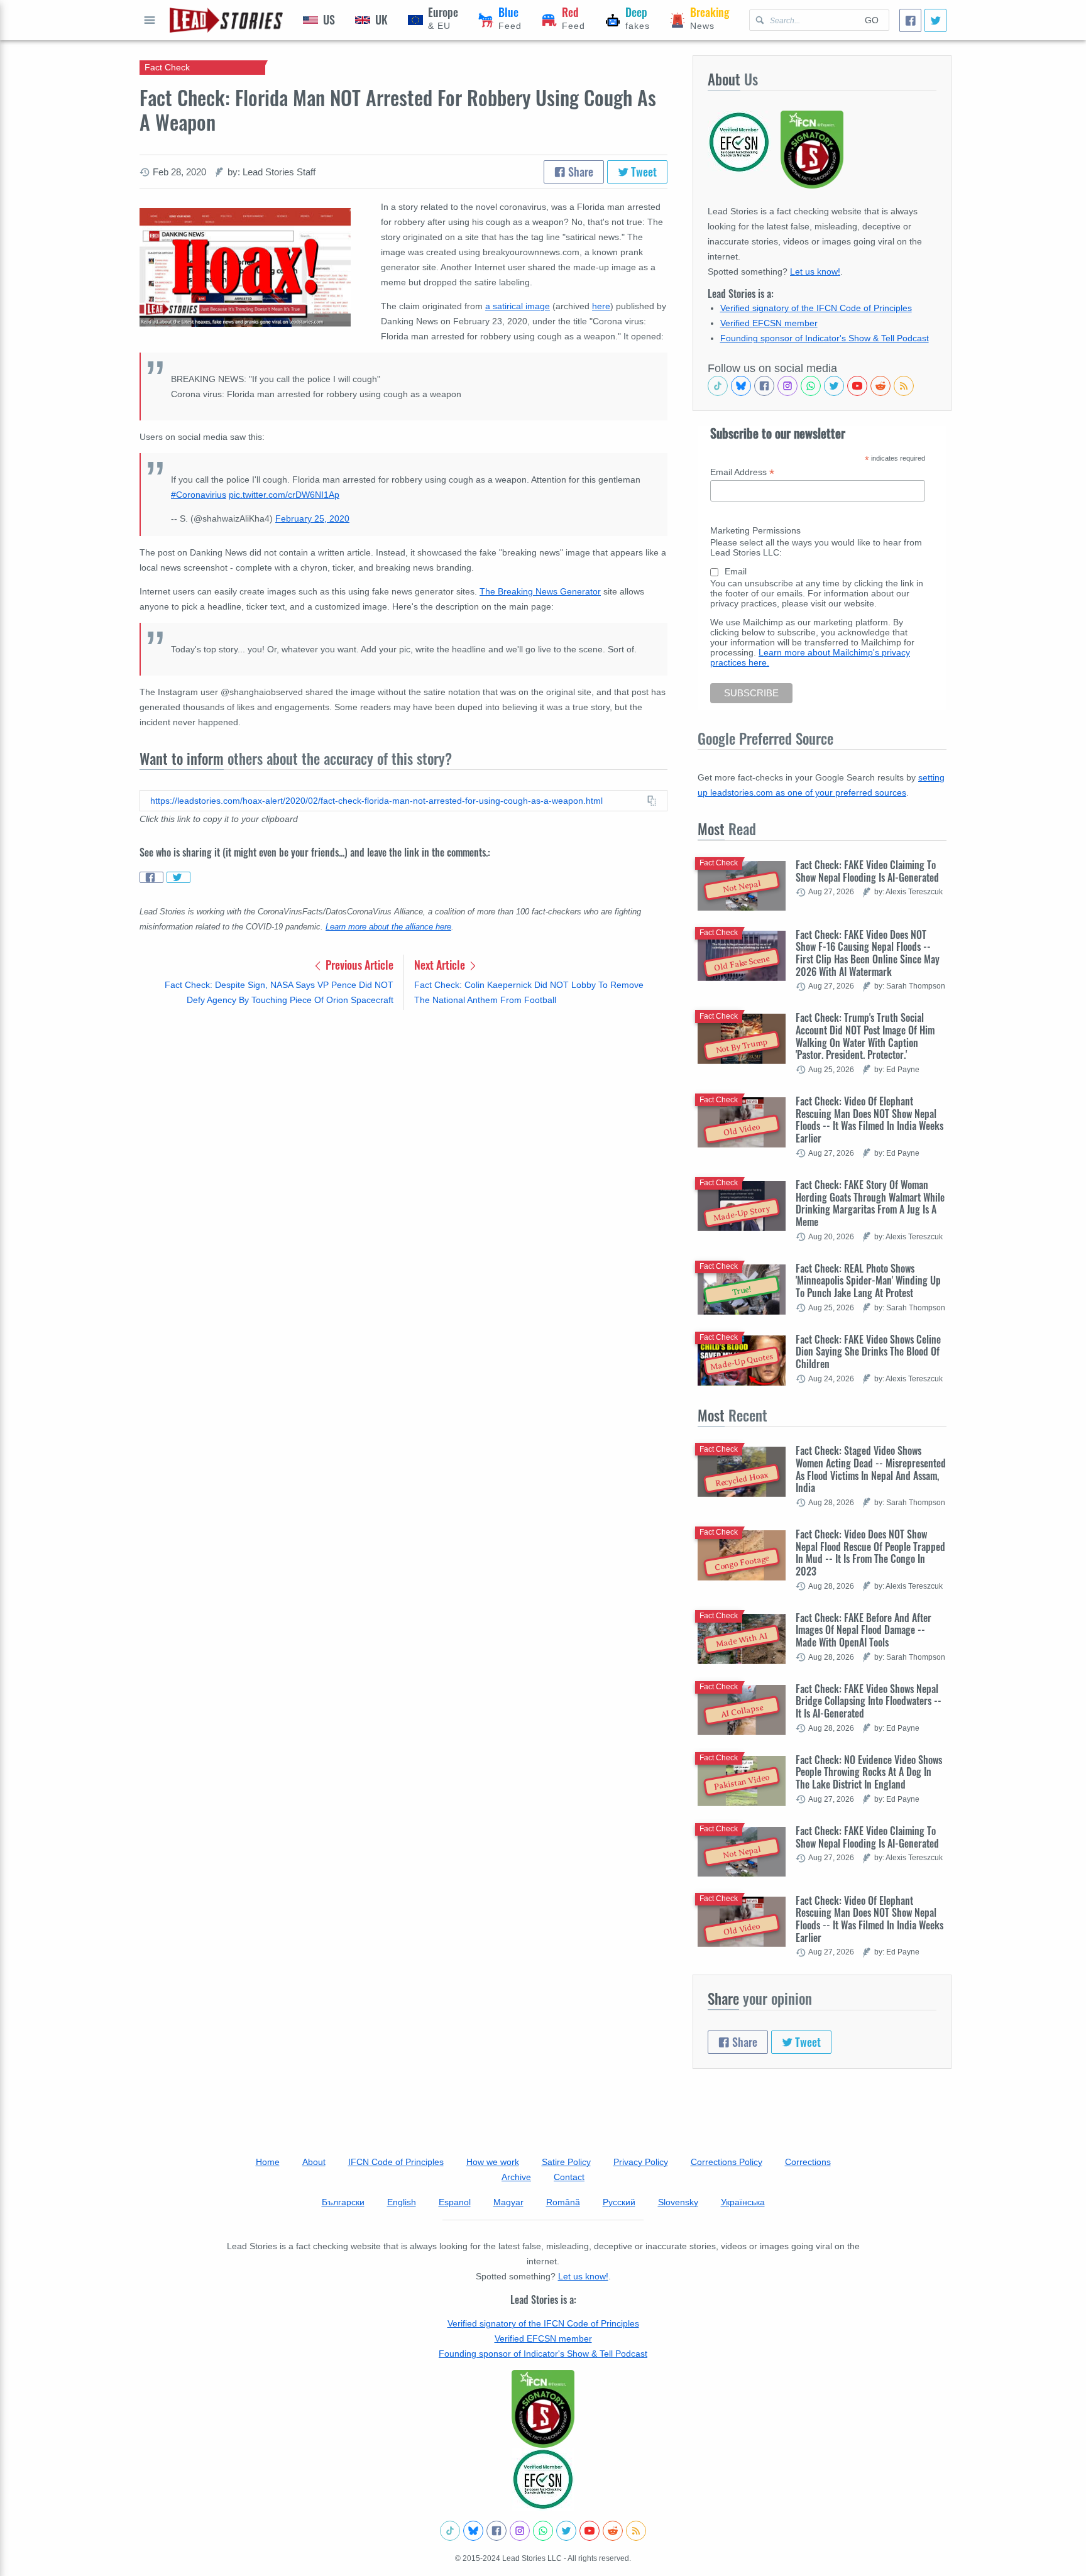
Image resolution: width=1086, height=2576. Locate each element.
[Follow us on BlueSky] (741, 386)
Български (343, 2202)
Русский (619, 2202)
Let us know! (815, 271)
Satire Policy (566, 2162)
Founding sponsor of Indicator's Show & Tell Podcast (825, 338)
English (402, 2202)
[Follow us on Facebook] (764, 386)
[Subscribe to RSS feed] (904, 386)
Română (563, 2202)
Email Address (742, 472)
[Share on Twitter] (178, 877)
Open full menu (150, 20)
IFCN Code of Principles (396, 2162)
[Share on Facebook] (151, 877)
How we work (493, 2162)
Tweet (643, 172)
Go (872, 20)
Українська (743, 2202)
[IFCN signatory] (543, 2409)
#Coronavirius (199, 495)
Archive (516, 2177)
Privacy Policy (641, 2162)
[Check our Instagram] (787, 386)
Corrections (808, 2162)
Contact (569, 2177)
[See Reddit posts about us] (880, 386)
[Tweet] (935, 20)
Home (268, 2162)
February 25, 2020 (312, 518)
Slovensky (678, 2202)
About (314, 2162)
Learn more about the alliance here (388, 927)
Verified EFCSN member (769, 323)
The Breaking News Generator (540, 591)
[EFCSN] (543, 2479)
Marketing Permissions (755, 530)
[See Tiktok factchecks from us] (718, 386)
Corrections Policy (727, 2162)
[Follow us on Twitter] (834, 386)
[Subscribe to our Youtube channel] (857, 386)
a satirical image (518, 306)
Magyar (508, 2202)
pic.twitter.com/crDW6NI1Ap (284, 495)
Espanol (455, 2202)
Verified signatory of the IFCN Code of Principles (816, 308)
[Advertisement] (403, 1118)
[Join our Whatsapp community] (811, 386)
